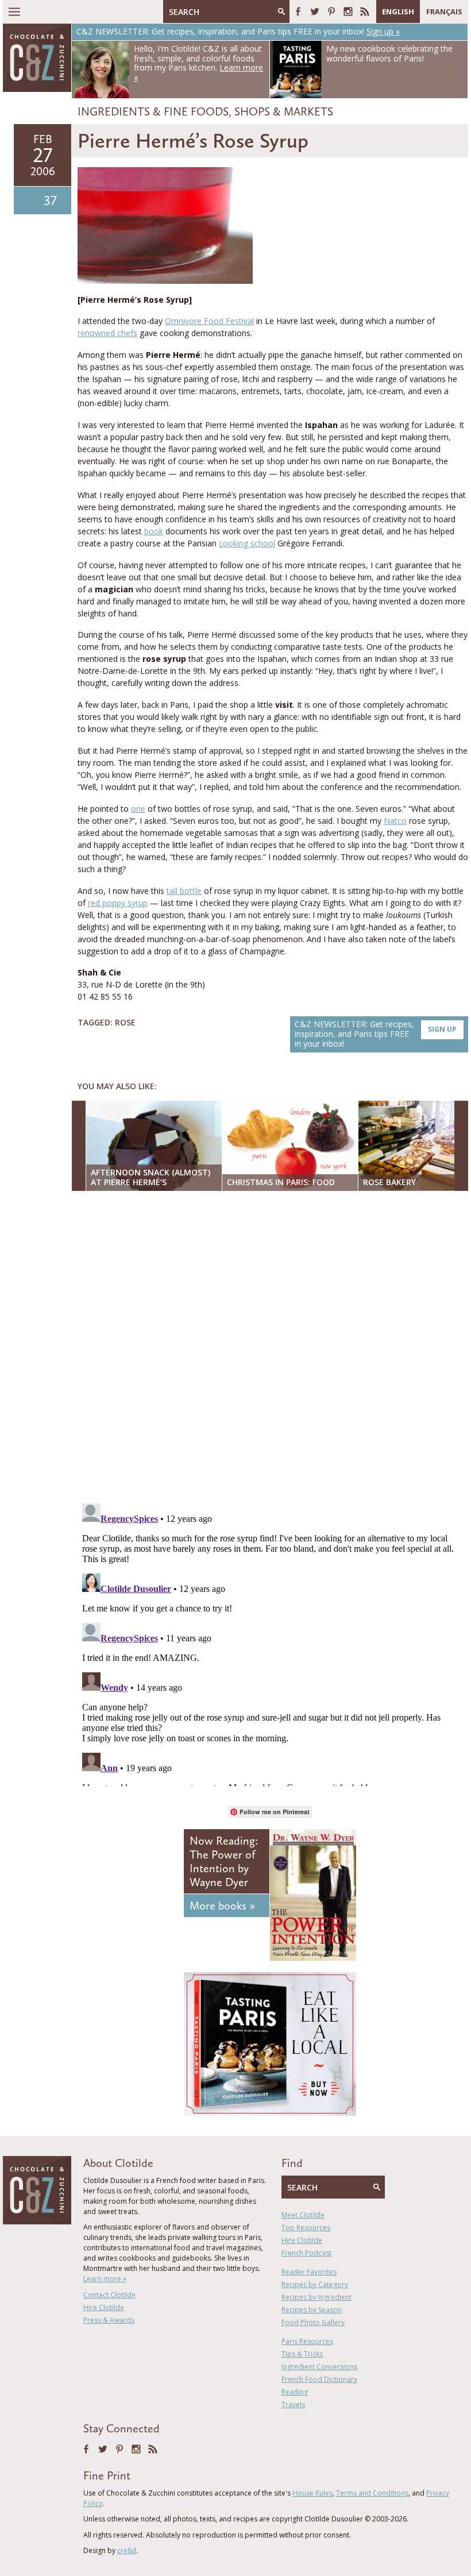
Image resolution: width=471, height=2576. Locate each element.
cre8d (127, 2550)
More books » (222, 1906)
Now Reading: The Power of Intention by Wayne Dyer (224, 1861)
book (154, 531)
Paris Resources (307, 2341)
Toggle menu (14, 11)
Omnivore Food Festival (209, 321)
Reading (295, 2392)
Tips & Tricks (302, 2354)
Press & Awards (109, 2320)
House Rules (312, 2493)
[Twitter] (315, 11)
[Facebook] (298, 11)
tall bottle (184, 891)
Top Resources (306, 2228)
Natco (395, 821)
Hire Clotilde (104, 2307)
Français (444, 11)
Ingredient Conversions (319, 2367)
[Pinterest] (331, 11)
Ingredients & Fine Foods (153, 111)
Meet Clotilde (303, 2215)
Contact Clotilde (109, 2295)
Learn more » (105, 2279)
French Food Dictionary (319, 2379)
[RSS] (365, 11)
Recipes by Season (312, 2310)
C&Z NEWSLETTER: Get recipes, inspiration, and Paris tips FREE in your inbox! (376, 1034)
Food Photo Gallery (313, 2322)
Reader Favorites (309, 2272)
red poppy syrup (118, 903)
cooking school (247, 543)
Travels (293, 2405)
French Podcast (306, 2253)
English (398, 11)
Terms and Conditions (372, 2493)
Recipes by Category (315, 2284)
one (138, 809)
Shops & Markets (284, 111)
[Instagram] (348, 11)
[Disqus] (273, 1348)
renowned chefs (107, 333)
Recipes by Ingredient (316, 2297)
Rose (125, 1022)
